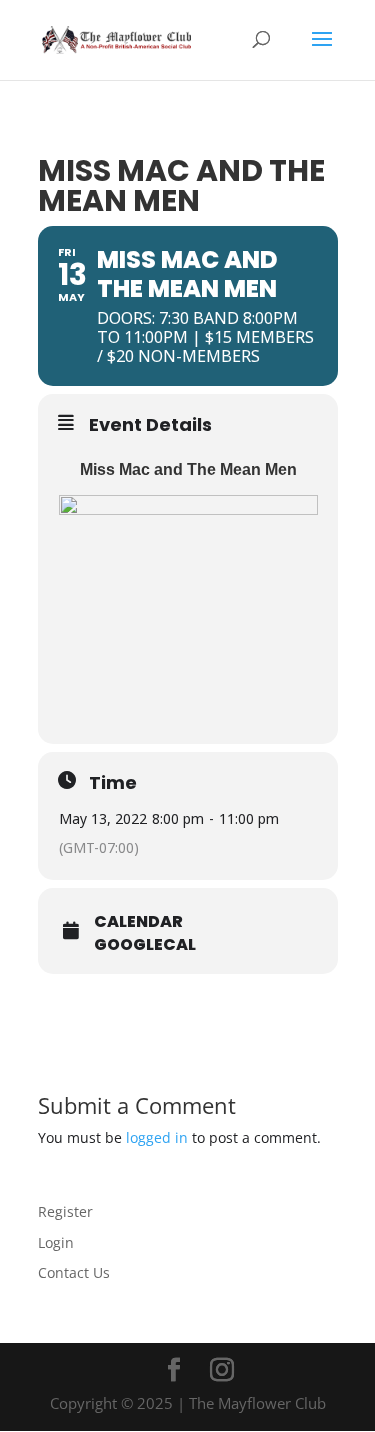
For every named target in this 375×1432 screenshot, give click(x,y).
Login (56, 1242)
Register (65, 1211)
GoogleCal (145, 945)
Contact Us (74, 1272)
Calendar (138, 922)
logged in (157, 1137)
